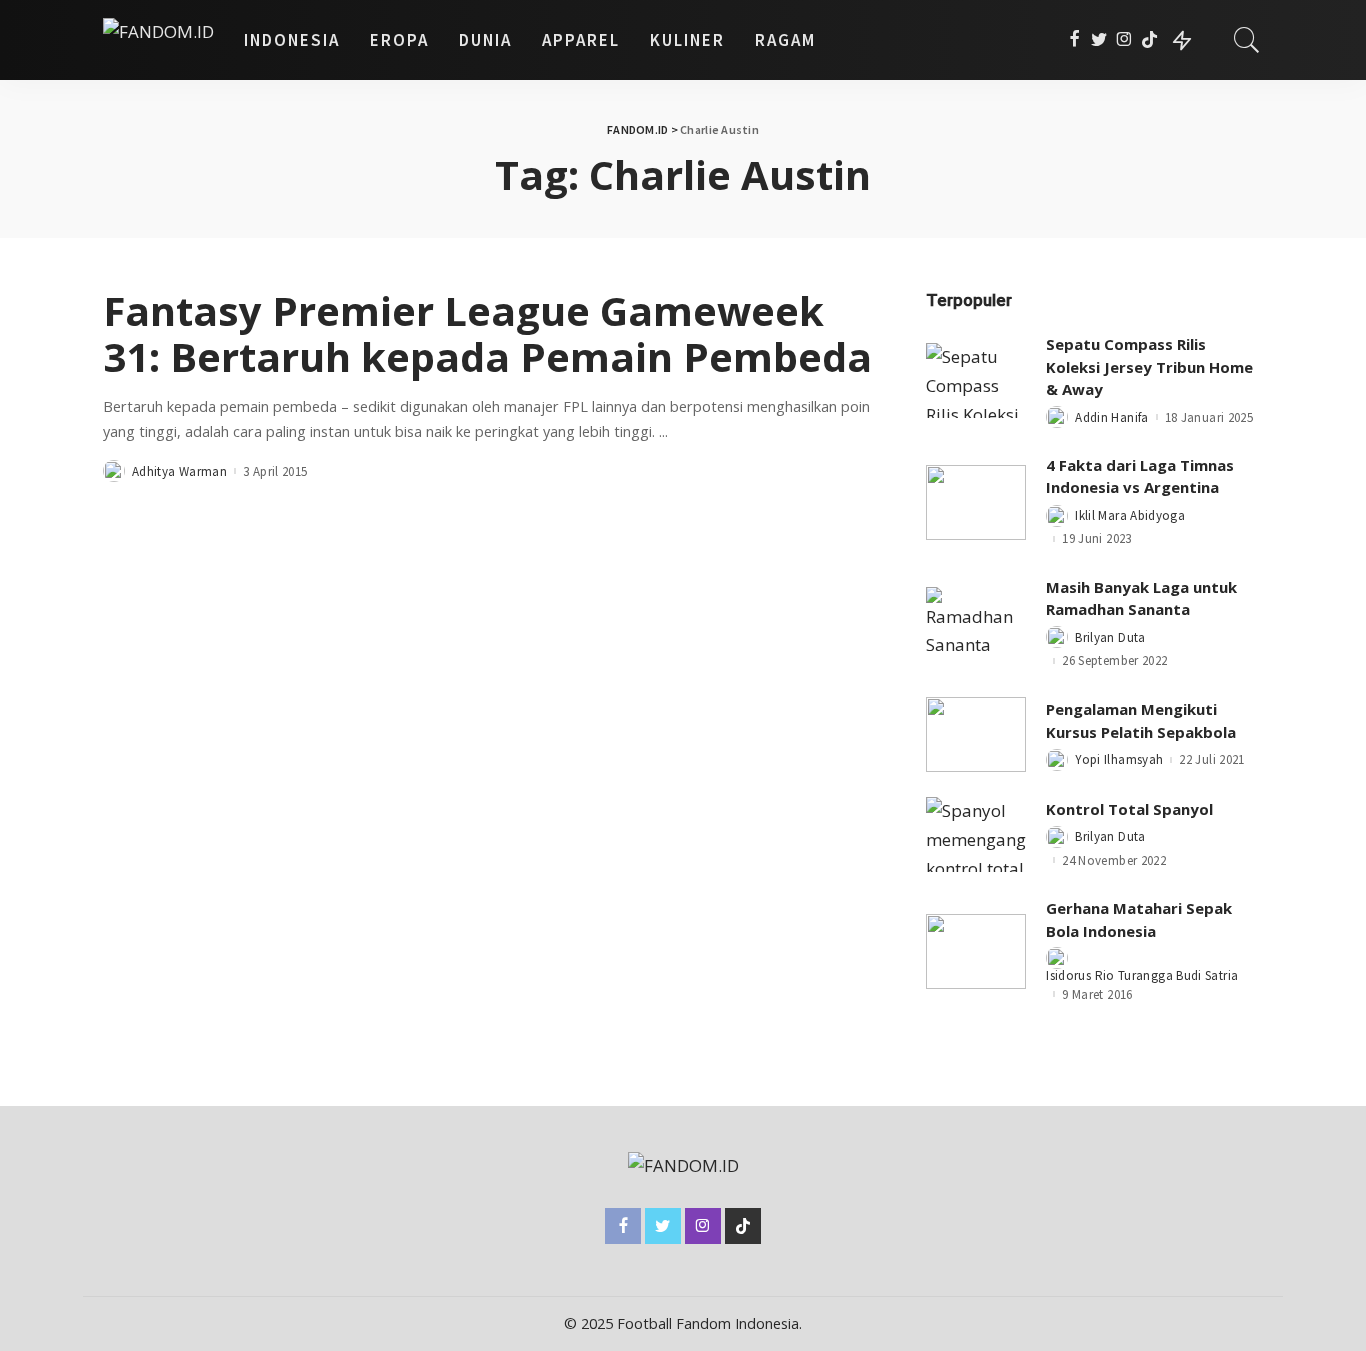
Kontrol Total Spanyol (1129, 809)
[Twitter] (1099, 40)
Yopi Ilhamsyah (1119, 759)
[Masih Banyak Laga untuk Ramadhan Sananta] (976, 624)
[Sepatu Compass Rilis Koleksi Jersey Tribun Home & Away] (976, 380)
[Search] (1247, 40)
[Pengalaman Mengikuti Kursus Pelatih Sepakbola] (976, 734)
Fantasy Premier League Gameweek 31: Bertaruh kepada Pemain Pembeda (487, 333)
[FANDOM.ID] (158, 40)
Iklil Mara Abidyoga (1130, 515)
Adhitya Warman (179, 471)
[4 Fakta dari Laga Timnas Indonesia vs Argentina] (976, 502)
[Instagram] (1124, 40)
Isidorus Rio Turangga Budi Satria (1142, 975)
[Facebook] (1074, 40)
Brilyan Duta (1110, 637)
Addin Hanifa (1111, 417)
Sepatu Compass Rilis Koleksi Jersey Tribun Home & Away (1149, 366)
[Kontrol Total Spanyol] (976, 834)
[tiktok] (1149, 40)
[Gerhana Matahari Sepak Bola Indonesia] (976, 951)
